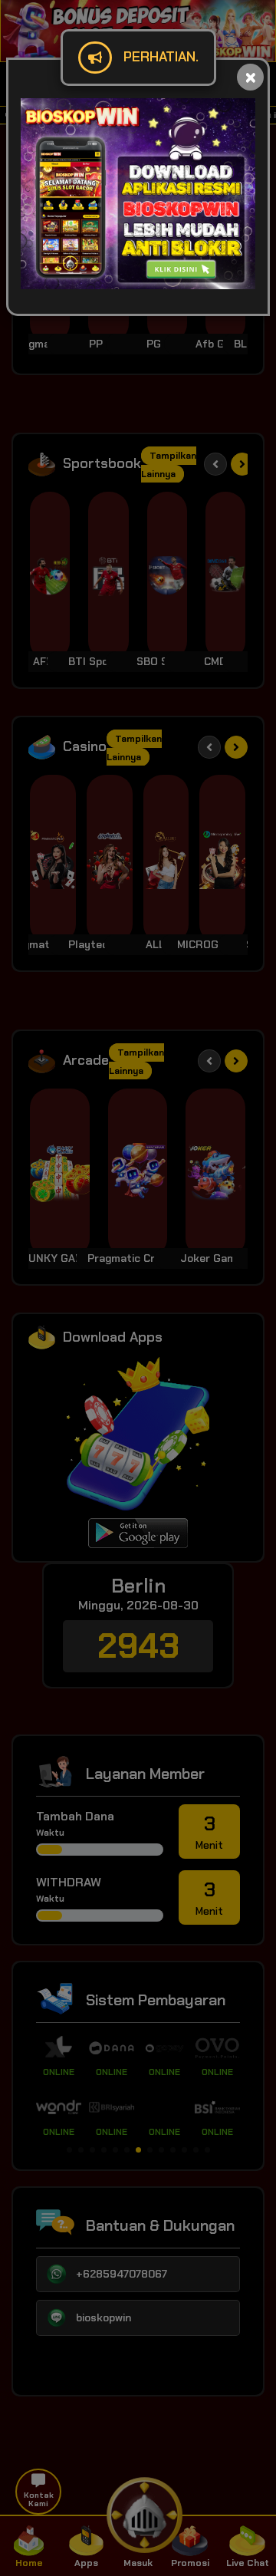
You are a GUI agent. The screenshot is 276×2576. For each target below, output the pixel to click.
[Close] (250, 77)
